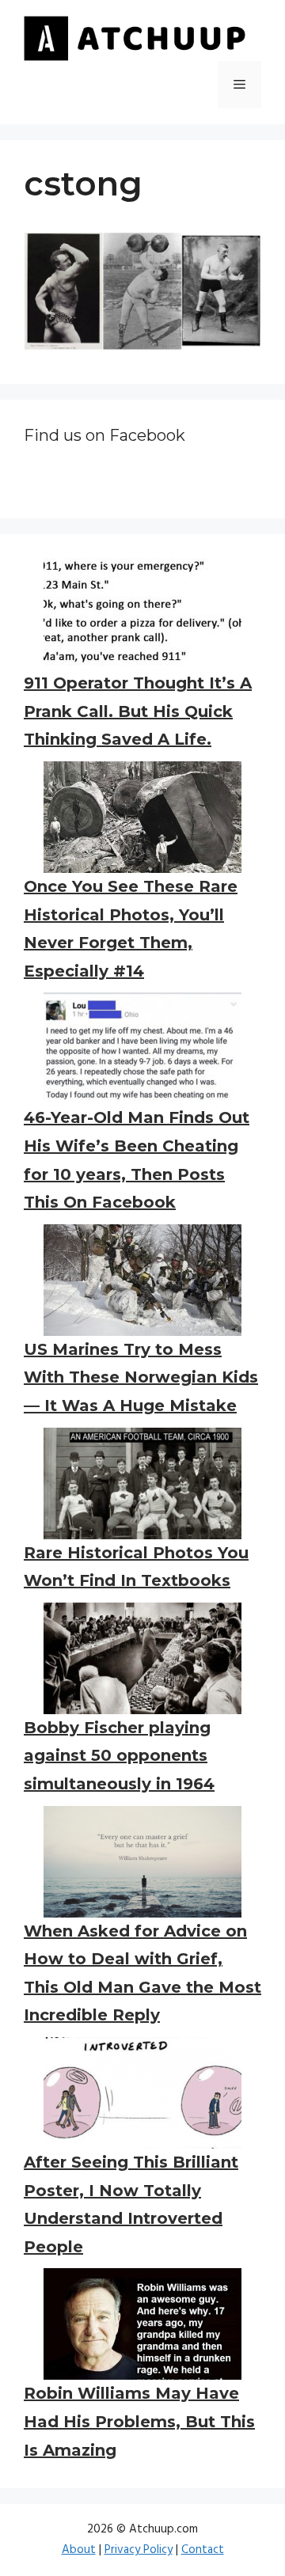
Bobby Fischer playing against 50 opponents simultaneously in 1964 (119, 1756)
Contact (203, 2550)
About (79, 2550)
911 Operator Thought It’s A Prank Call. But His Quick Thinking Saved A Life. (138, 711)
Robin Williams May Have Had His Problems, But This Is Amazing (139, 2421)
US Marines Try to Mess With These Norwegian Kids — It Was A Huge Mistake (141, 1377)
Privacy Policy (139, 2550)
